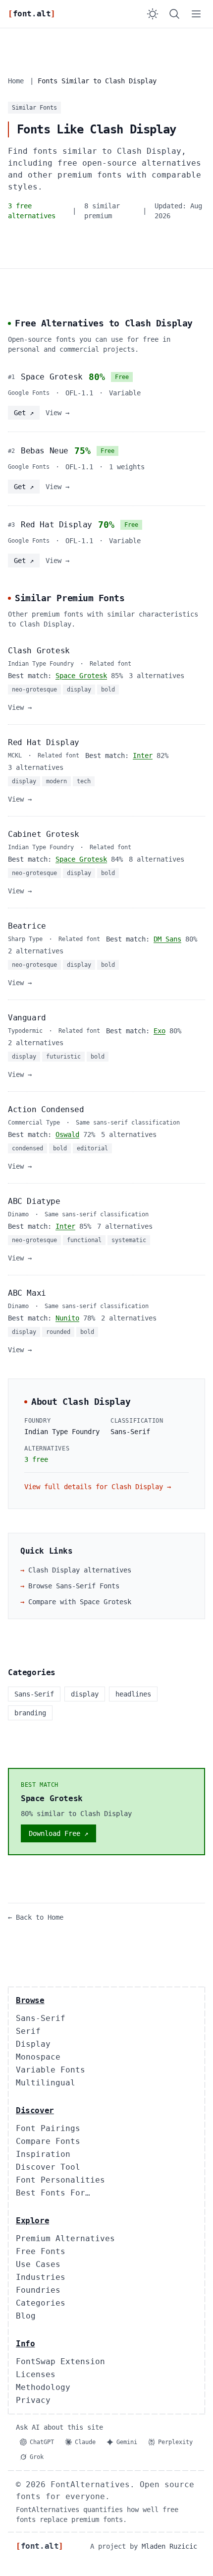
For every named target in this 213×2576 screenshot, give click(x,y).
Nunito (67, 1318)
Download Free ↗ (58, 1833)
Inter (143, 755)
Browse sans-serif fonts (70, 1586)
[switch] (153, 14)
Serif (28, 2031)
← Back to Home (36, 1917)
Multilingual (46, 2083)
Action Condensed (46, 1109)
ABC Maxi (27, 1293)
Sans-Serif (41, 2018)
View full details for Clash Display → (98, 1487)
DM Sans (167, 939)
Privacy (33, 2400)
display (85, 1694)
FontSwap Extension (60, 2361)
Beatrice (27, 926)
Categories (41, 2303)
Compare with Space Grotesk (76, 1602)
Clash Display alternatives (76, 1570)
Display (33, 2044)
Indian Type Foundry (62, 1432)
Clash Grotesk (39, 651)
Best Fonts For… (53, 2193)
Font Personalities (60, 2180)
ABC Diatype (34, 1201)
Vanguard (27, 1018)
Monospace (38, 2057)
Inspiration (43, 2154)
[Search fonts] (174, 14)
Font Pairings (48, 2128)
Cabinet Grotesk (44, 834)
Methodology (43, 2387)
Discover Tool (48, 2167)
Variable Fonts (51, 2070)
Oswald (67, 1134)
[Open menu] (196, 14)
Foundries (38, 2290)
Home (16, 81)
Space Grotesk (52, 377)
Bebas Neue (45, 451)
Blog (26, 2316)
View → (57, 413)
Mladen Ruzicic (169, 2546)
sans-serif (34, 1694)
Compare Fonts (48, 2141)
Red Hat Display (56, 525)
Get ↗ (24, 413)
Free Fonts (41, 2251)
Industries (41, 2277)
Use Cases (38, 2264)
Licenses (36, 2374)
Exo (160, 1031)
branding (30, 1713)
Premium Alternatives (65, 2238)
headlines (133, 1694)
